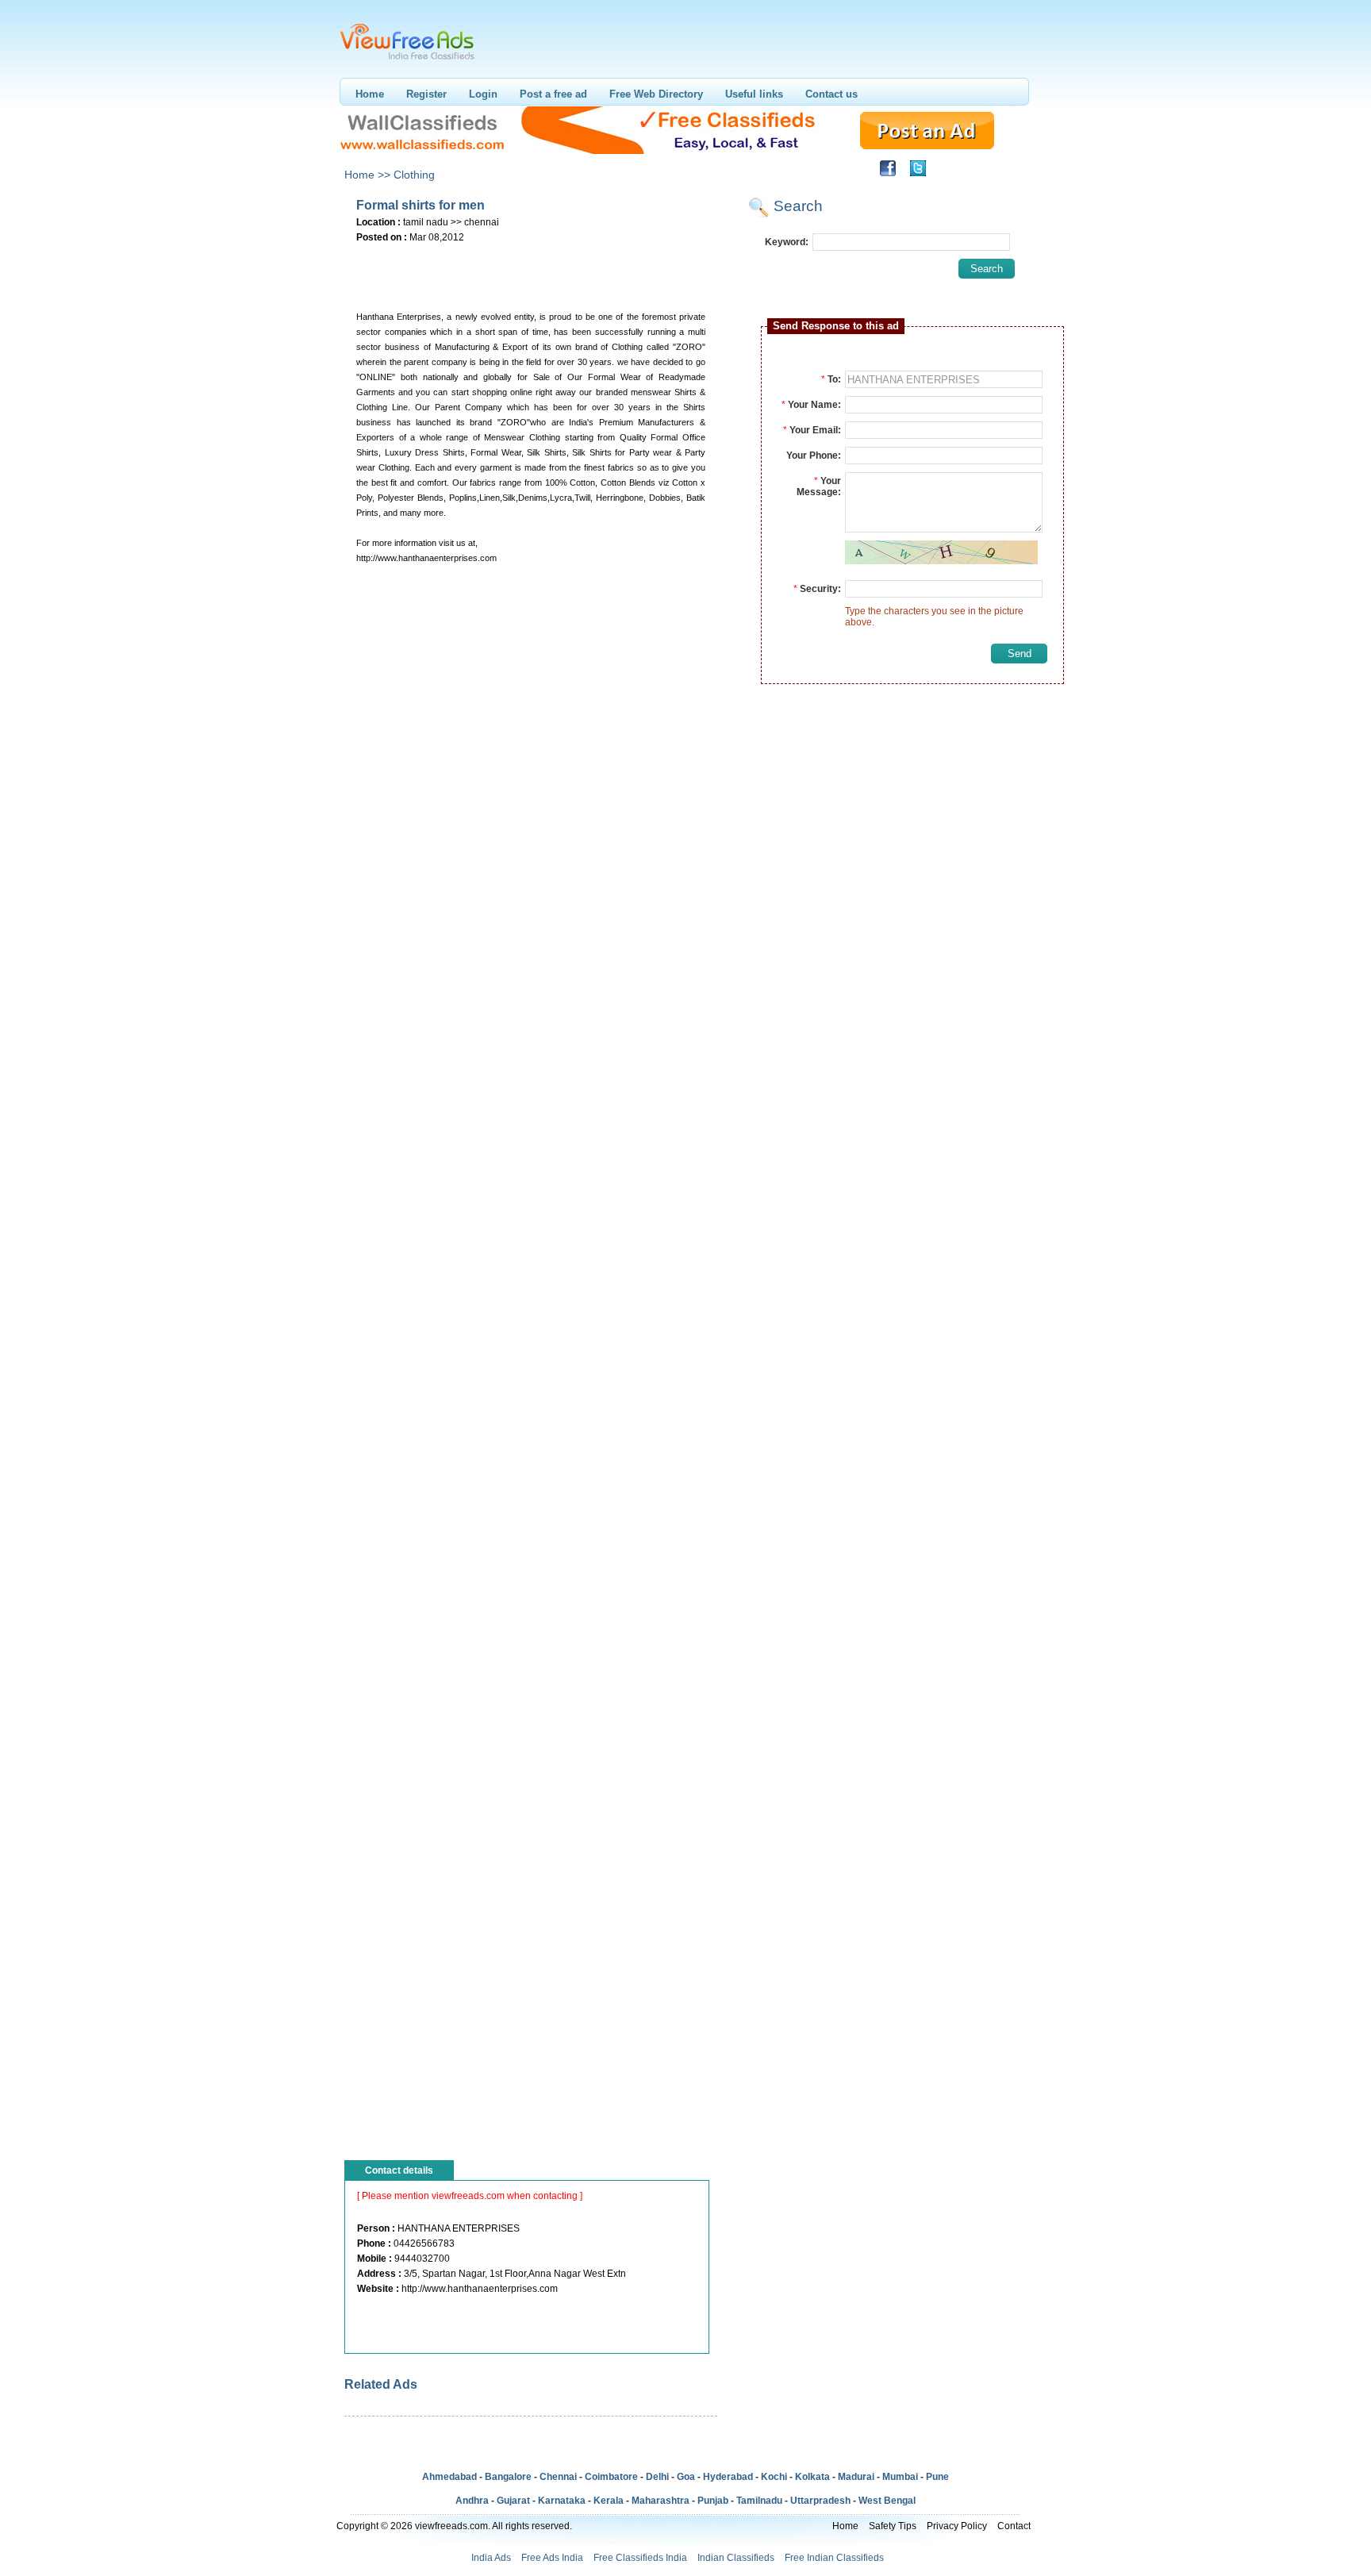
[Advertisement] (530, 271)
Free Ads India (552, 2558)
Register (426, 94)
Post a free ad (553, 94)
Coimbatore (611, 2477)
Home (370, 94)
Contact (1014, 2526)
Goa (686, 2477)
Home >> (367, 175)
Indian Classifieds (736, 2558)
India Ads (491, 2558)
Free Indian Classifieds (834, 2558)
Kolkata (812, 2477)
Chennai (558, 2477)
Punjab (713, 2501)
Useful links (754, 94)
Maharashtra (661, 2501)
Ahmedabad (449, 2477)
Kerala (609, 2501)
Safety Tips (893, 2526)
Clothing (414, 175)
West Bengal (887, 2501)
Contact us (831, 94)
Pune (937, 2477)
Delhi (657, 2477)
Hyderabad (728, 2477)
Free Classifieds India (640, 2558)
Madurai (856, 2477)
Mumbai (900, 2477)
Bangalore (508, 2477)
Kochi (774, 2477)
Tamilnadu (759, 2501)
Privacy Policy (957, 2526)
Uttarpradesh (820, 2501)
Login (483, 94)
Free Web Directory (656, 94)
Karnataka (562, 2501)
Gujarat (513, 2501)
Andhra (472, 2501)
